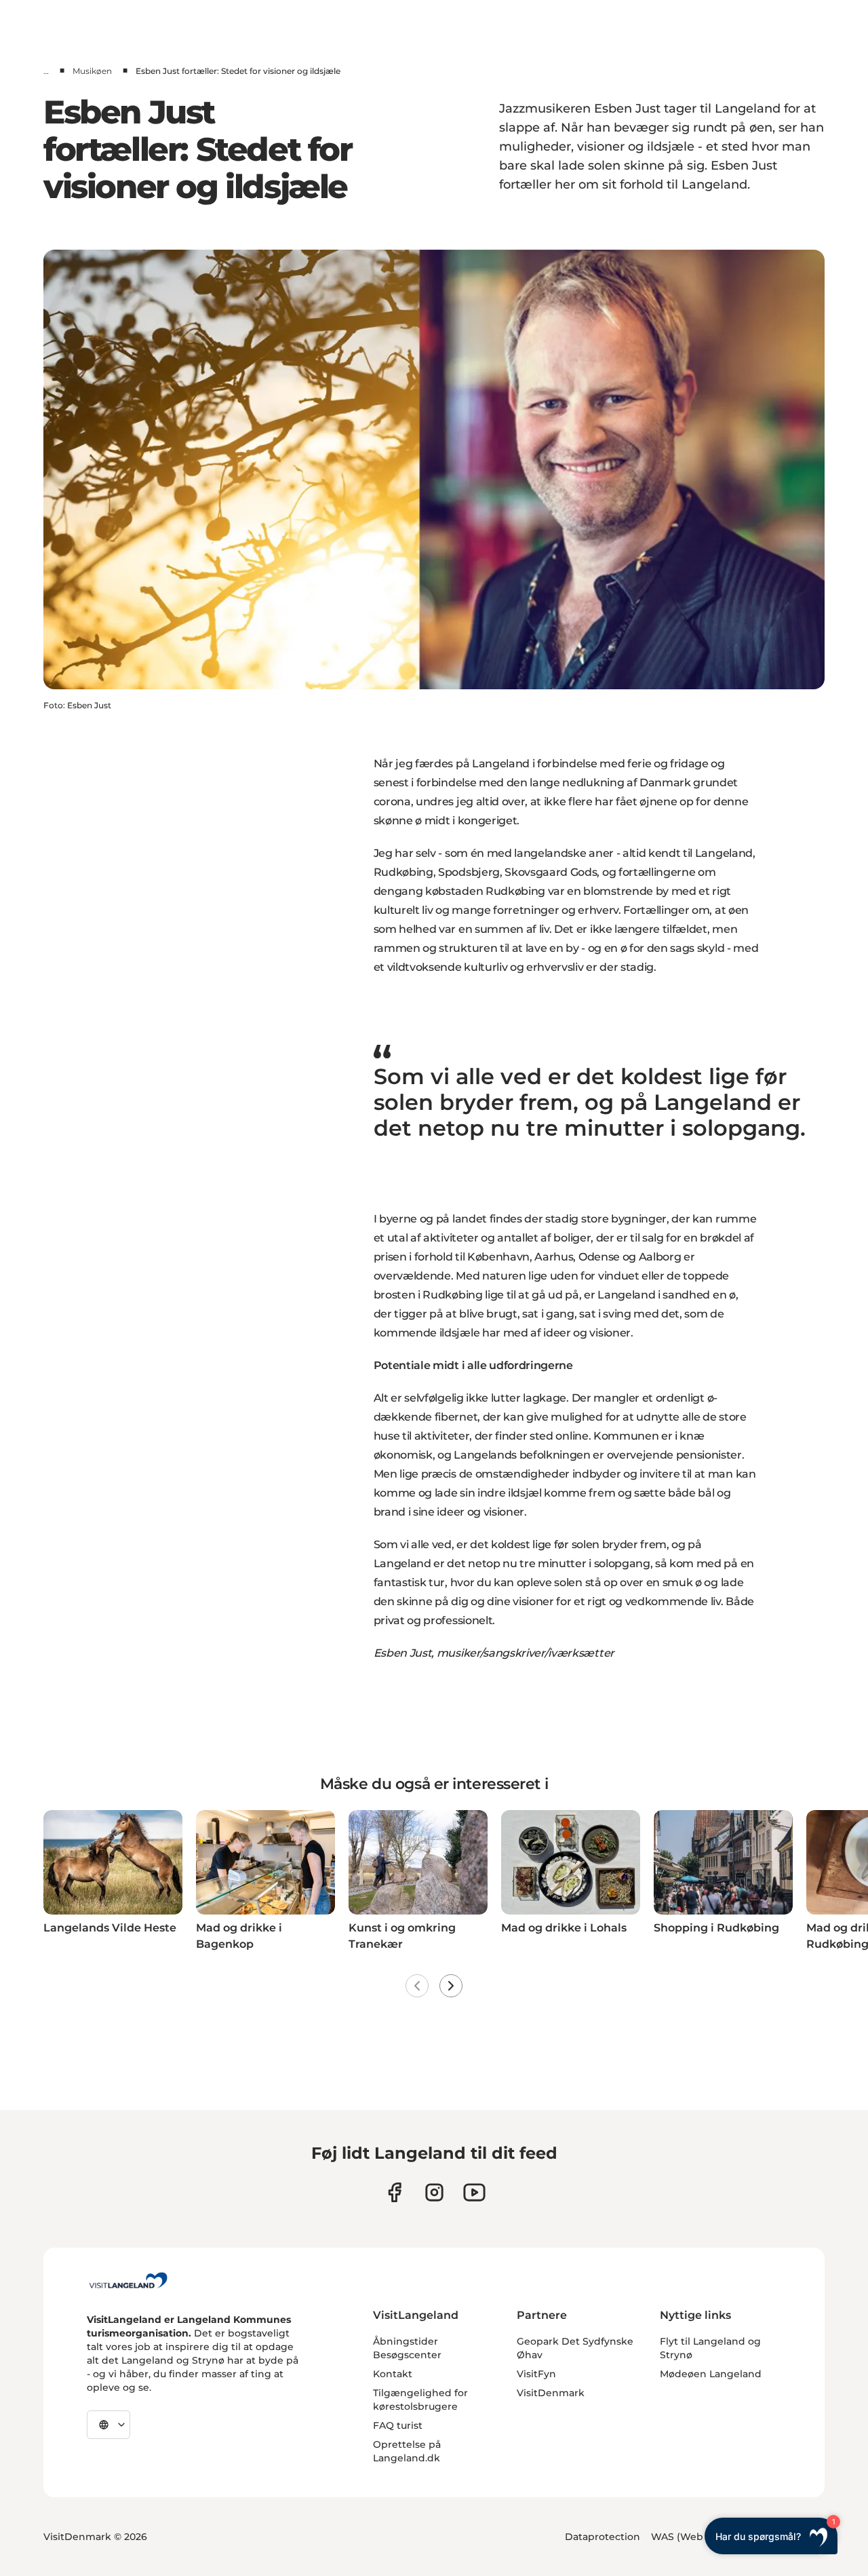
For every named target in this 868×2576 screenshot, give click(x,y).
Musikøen (92, 71)
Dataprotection (603, 2537)
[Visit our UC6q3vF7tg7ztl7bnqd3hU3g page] (474, 2192)
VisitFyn (536, 2374)
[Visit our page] (394, 2192)
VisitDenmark (551, 2393)
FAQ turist (398, 2425)
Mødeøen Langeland (711, 2374)
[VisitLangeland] (128, 2280)
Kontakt (393, 2374)
